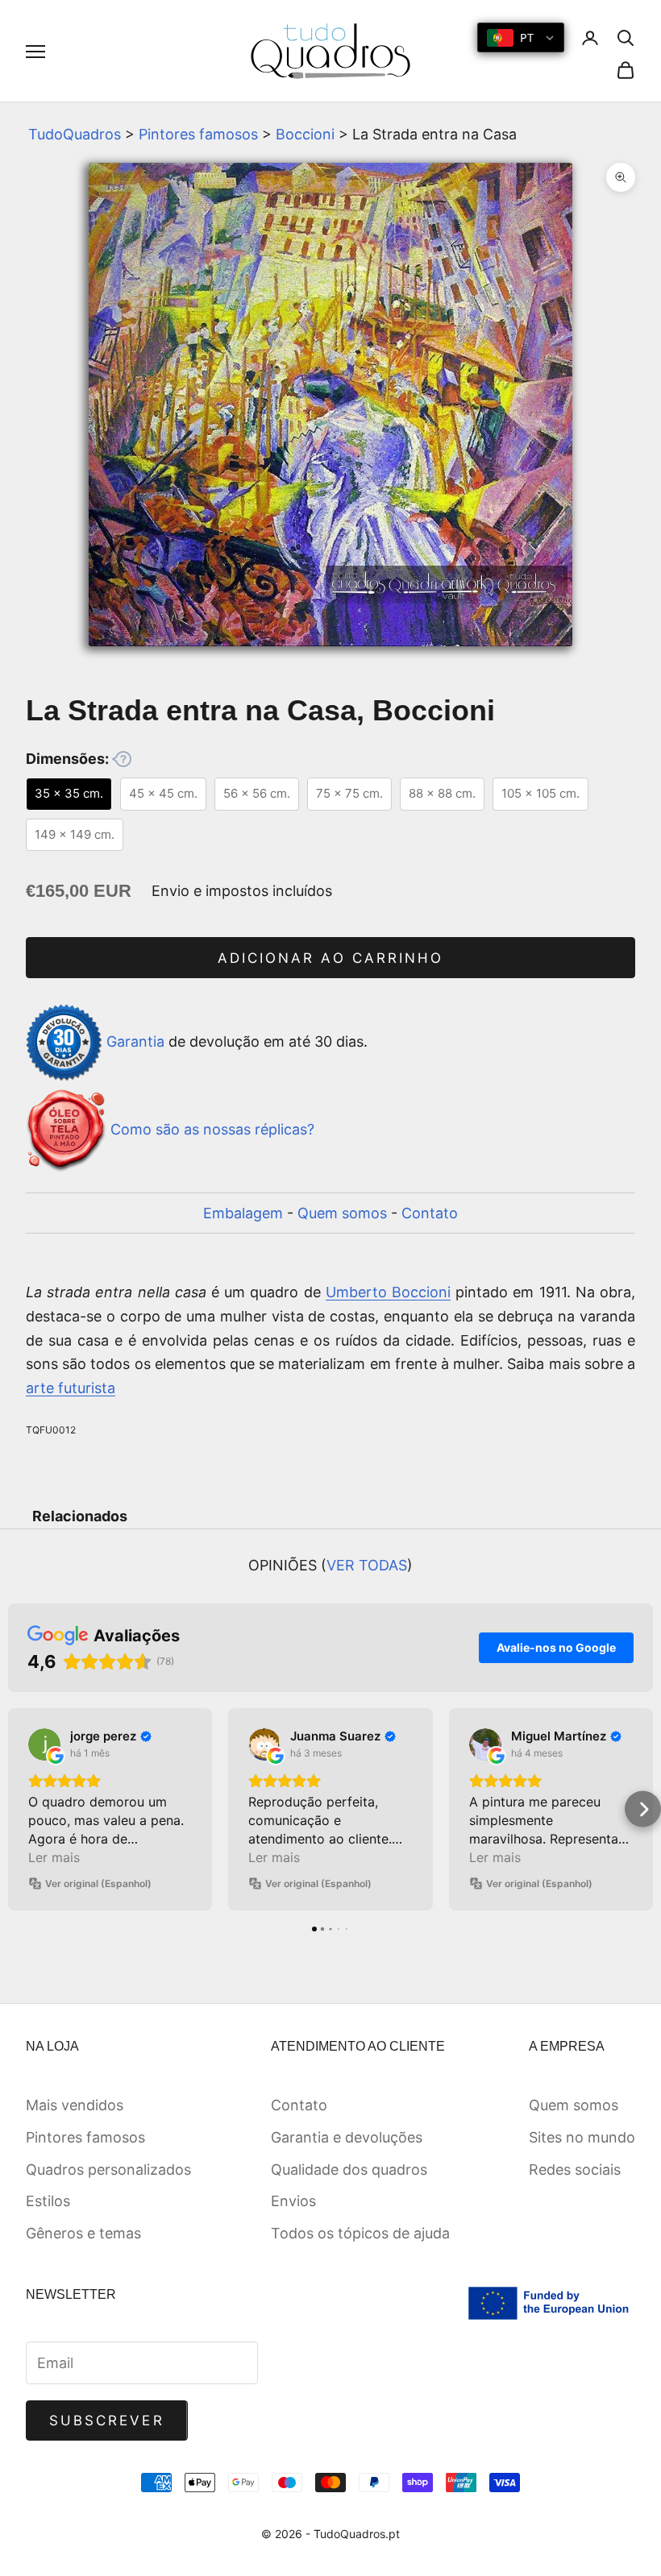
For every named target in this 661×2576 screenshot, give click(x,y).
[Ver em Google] (44, 1744)
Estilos (48, 2201)
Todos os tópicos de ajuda (360, 2233)
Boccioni (305, 134)
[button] (18, 1809)
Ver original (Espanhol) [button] (98, 1883)
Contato (430, 1213)
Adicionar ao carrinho (330, 958)
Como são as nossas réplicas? (212, 1129)
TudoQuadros (75, 134)
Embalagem (243, 1213)
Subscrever (107, 2420)
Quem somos (342, 1213)
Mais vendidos (75, 2105)
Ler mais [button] (54, 1857)
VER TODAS (367, 1565)
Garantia (135, 1041)
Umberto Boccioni (388, 1292)
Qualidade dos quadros (349, 2169)
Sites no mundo (582, 2137)
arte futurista (71, 1388)
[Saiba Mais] (122, 759)
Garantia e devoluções (347, 2137)
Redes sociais (575, 2169)
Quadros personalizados (108, 2169)
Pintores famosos (198, 134)
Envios (293, 2201)
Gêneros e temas (83, 2233)
